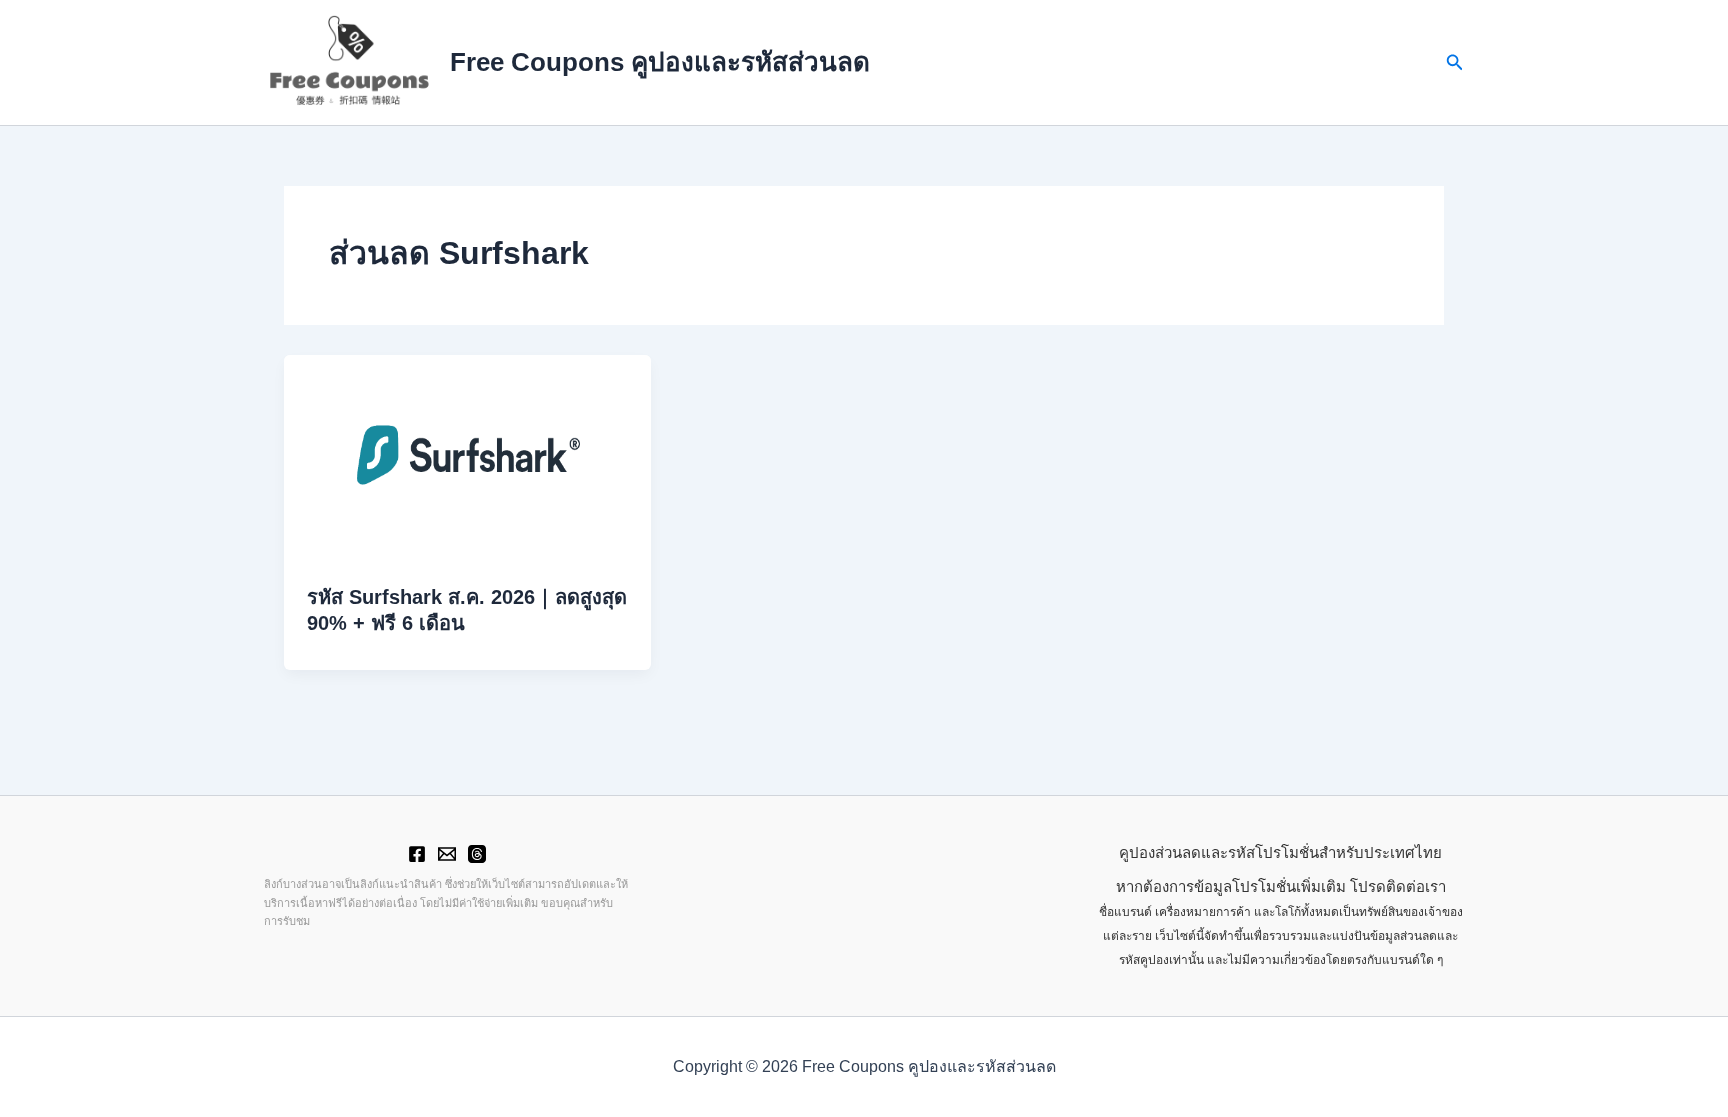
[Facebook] (417, 854)
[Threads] (477, 854)
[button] (1455, 63)
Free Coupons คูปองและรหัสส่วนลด (660, 62)
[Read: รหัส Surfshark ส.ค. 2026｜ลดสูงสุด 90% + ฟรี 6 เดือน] (467, 456)
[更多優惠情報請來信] (447, 854)
